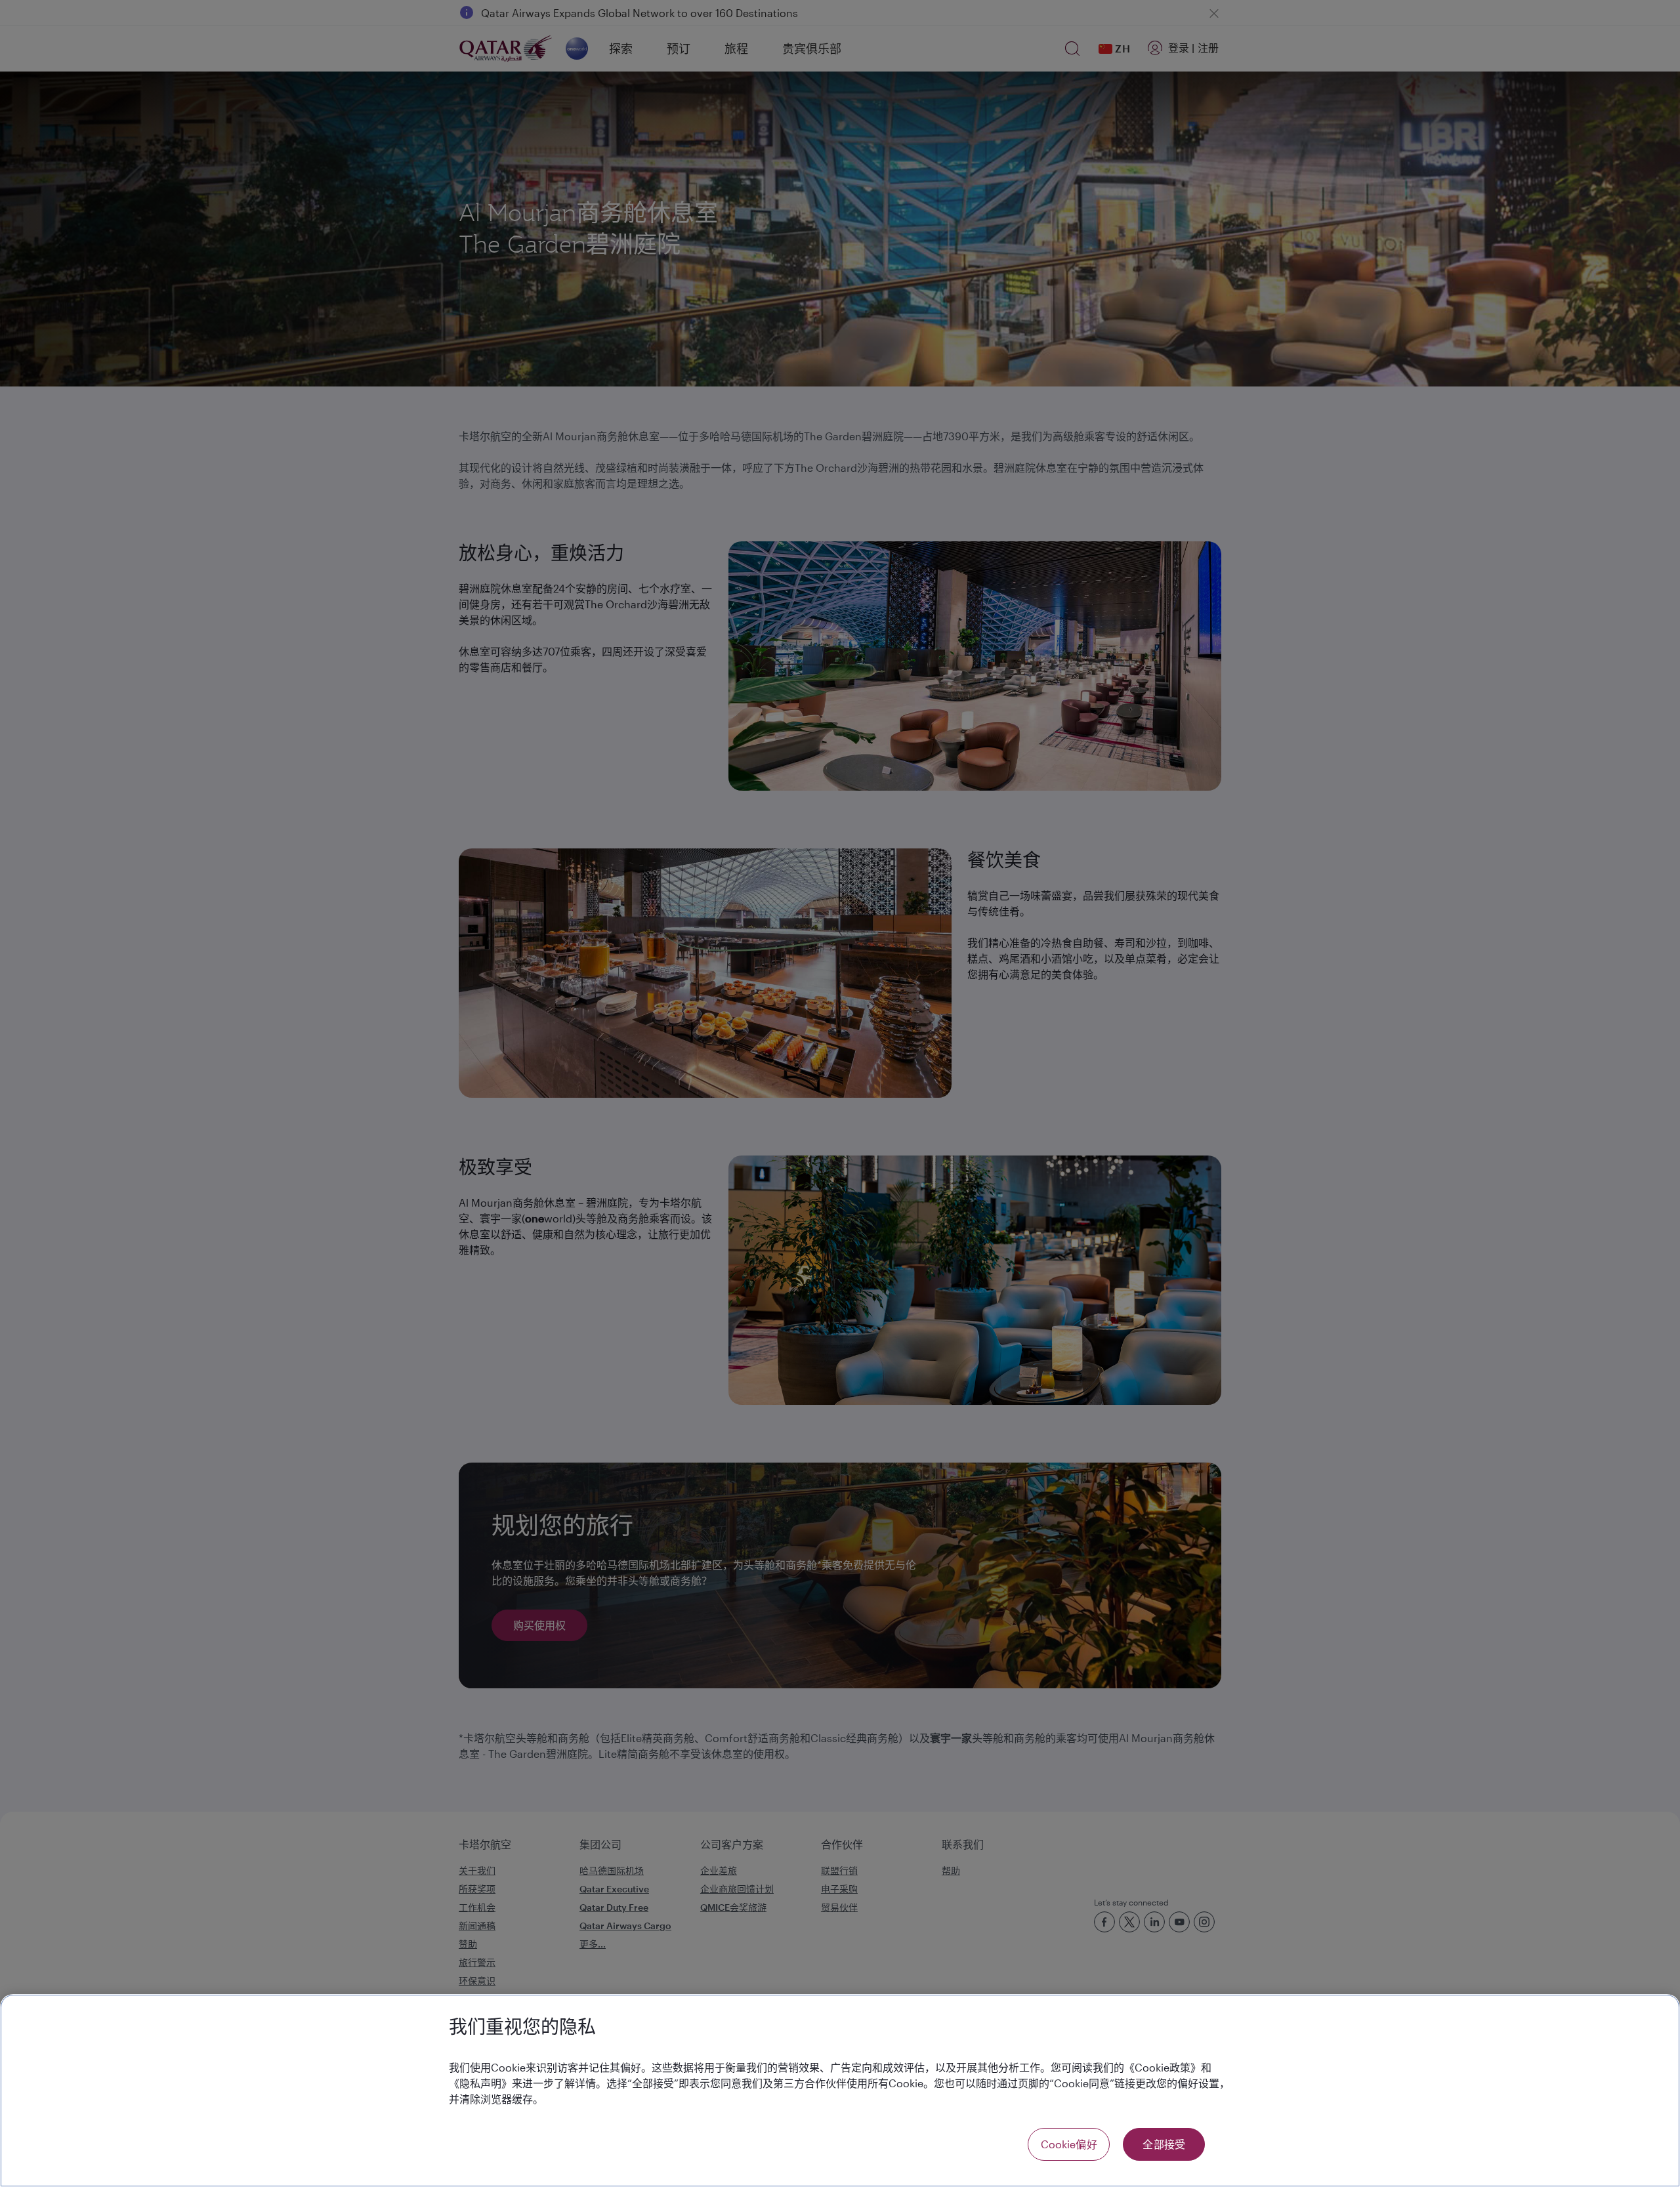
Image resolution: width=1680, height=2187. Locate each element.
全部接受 (1164, 2144)
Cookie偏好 (1069, 2144)
